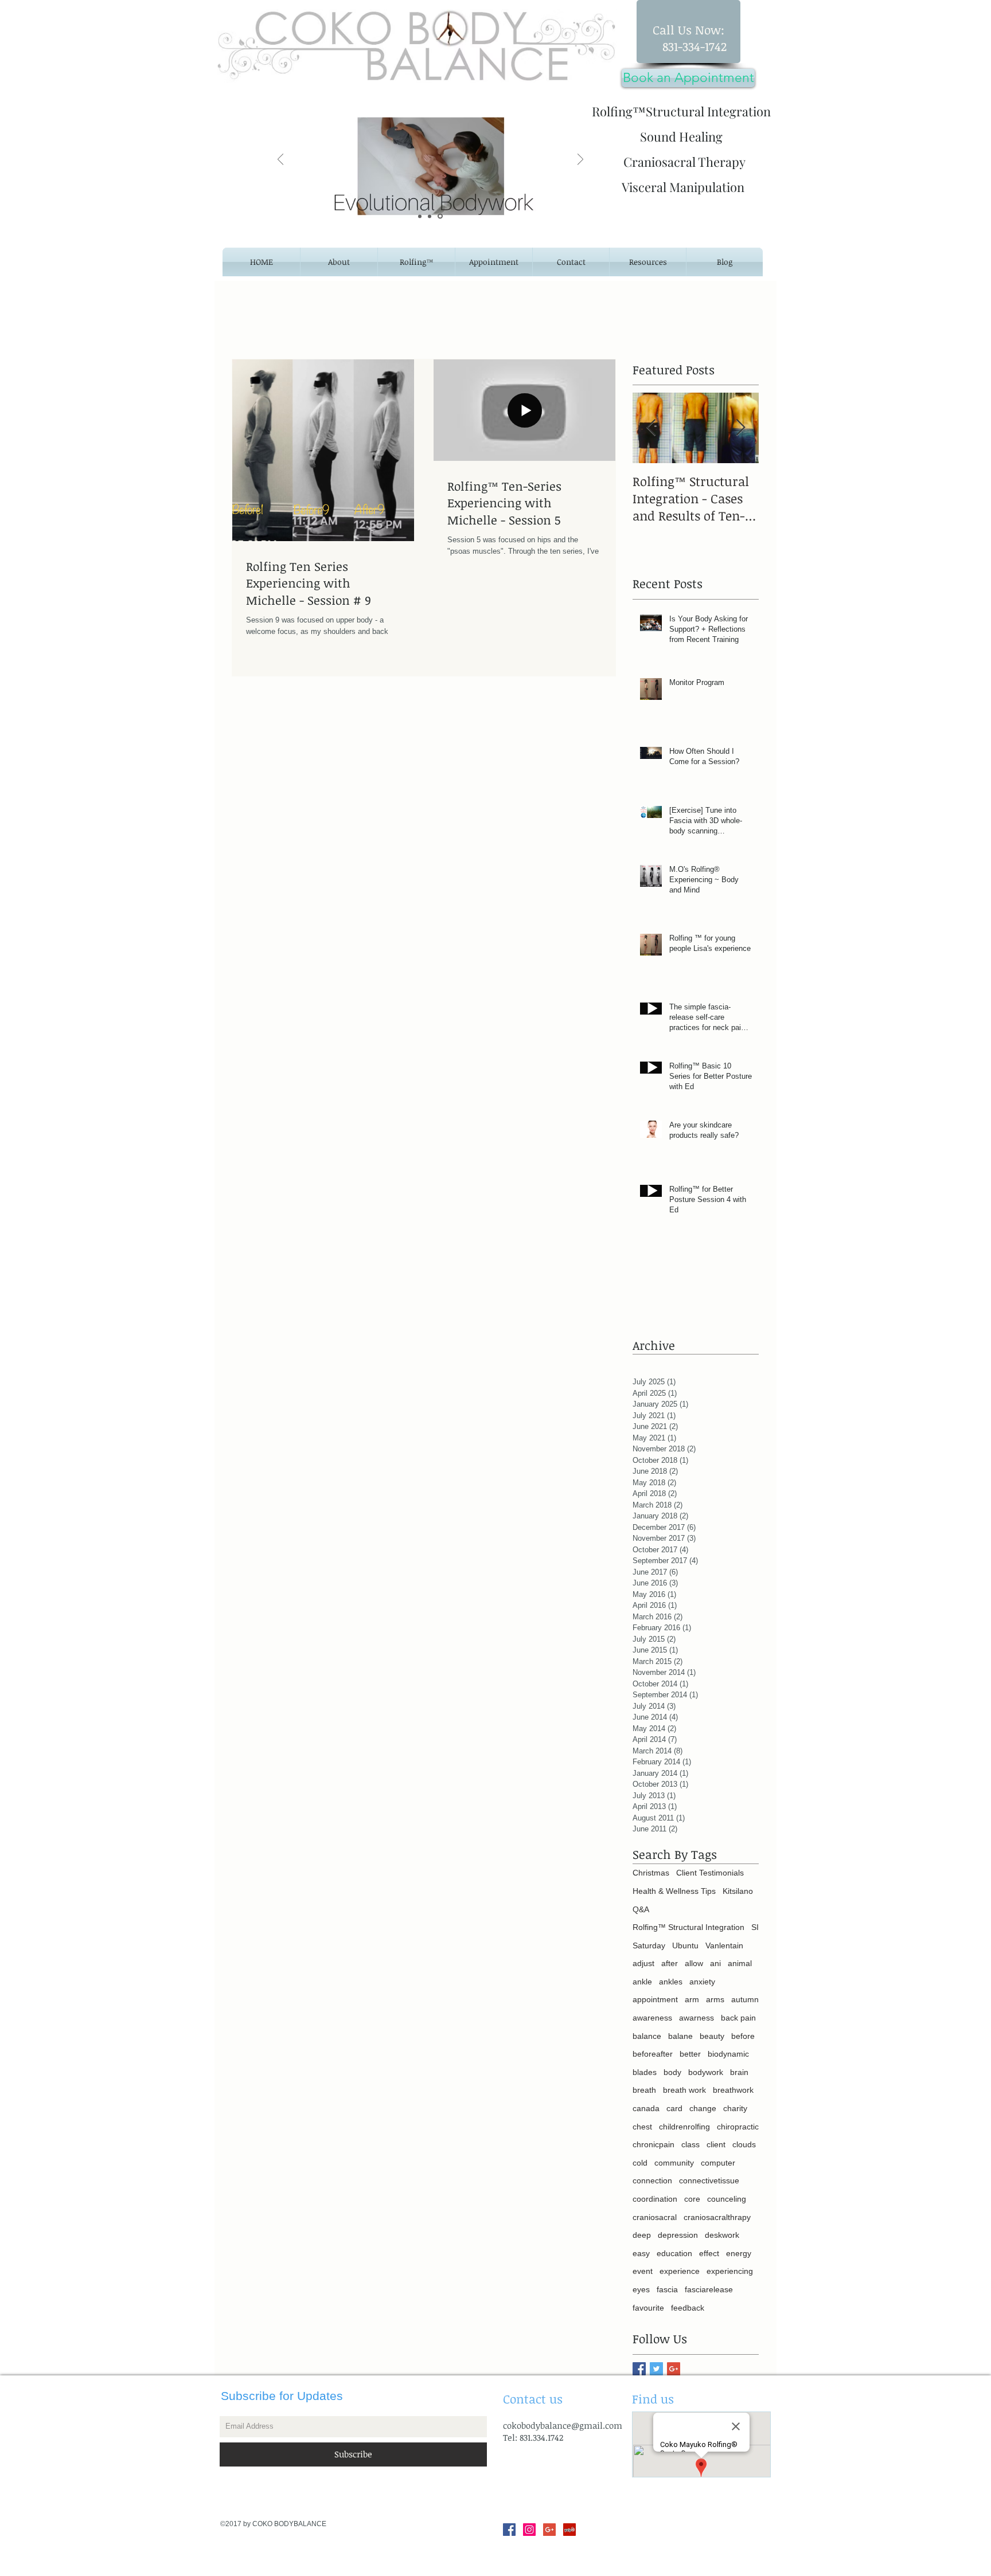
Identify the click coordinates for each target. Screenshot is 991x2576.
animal (740, 1963)
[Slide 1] (421, 216)
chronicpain (653, 2144)
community (674, 2163)
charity (735, 2108)
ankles (671, 1982)
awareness (652, 2018)
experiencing (730, 2271)
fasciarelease (709, 2289)
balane (680, 2036)
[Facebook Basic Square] (639, 2369)
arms (715, 1999)
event (643, 2271)
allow (694, 1963)
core (692, 2199)
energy (739, 2253)
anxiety (702, 1982)
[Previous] (280, 160)
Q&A (641, 1909)
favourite (648, 2308)
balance (647, 2036)
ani (715, 1963)
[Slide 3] (441, 216)
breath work (684, 2090)
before (743, 2036)
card (674, 2108)
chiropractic (738, 2127)
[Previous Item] (651, 428)
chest (642, 2127)
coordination (655, 2199)
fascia (667, 2289)
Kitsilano (738, 1891)
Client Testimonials (710, 1873)
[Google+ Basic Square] (674, 2369)
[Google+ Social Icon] (549, 2530)
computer (718, 2163)
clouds (744, 2144)
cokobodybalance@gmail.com (563, 2425)
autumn (745, 1999)
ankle (642, 1982)
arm (692, 1999)
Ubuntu (685, 1945)
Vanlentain (724, 1945)
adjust (643, 1963)
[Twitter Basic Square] (656, 2369)
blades (645, 2072)
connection (652, 2180)
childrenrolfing (684, 2127)
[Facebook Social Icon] (509, 2530)
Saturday (649, 1945)
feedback (688, 2308)
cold (640, 2163)
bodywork (706, 2072)
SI (755, 1927)
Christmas (651, 1873)
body (672, 2072)
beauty (712, 2036)
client (716, 2144)
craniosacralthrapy (717, 2217)
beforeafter (653, 2054)
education (674, 2253)
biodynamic (728, 2054)
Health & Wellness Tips (674, 1891)
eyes (641, 2289)
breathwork (733, 2090)
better (690, 2054)
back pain (738, 2018)
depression (678, 2235)
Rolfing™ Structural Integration (688, 1927)
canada (646, 2108)
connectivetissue (709, 2180)
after (670, 1963)
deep (642, 2235)
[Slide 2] (431, 216)
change (703, 2108)
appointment (655, 1999)
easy (641, 2253)
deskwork (722, 2235)
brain (739, 2072)
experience (680, 2271)
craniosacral (655, 2217)
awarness (697, 2018)
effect (709, 2253)
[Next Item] (740, 428)
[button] (648, 262)
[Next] (580, 160)
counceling (727, 2199)
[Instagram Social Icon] (529, 2530)
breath (644, 2090)
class (690, 2144)
